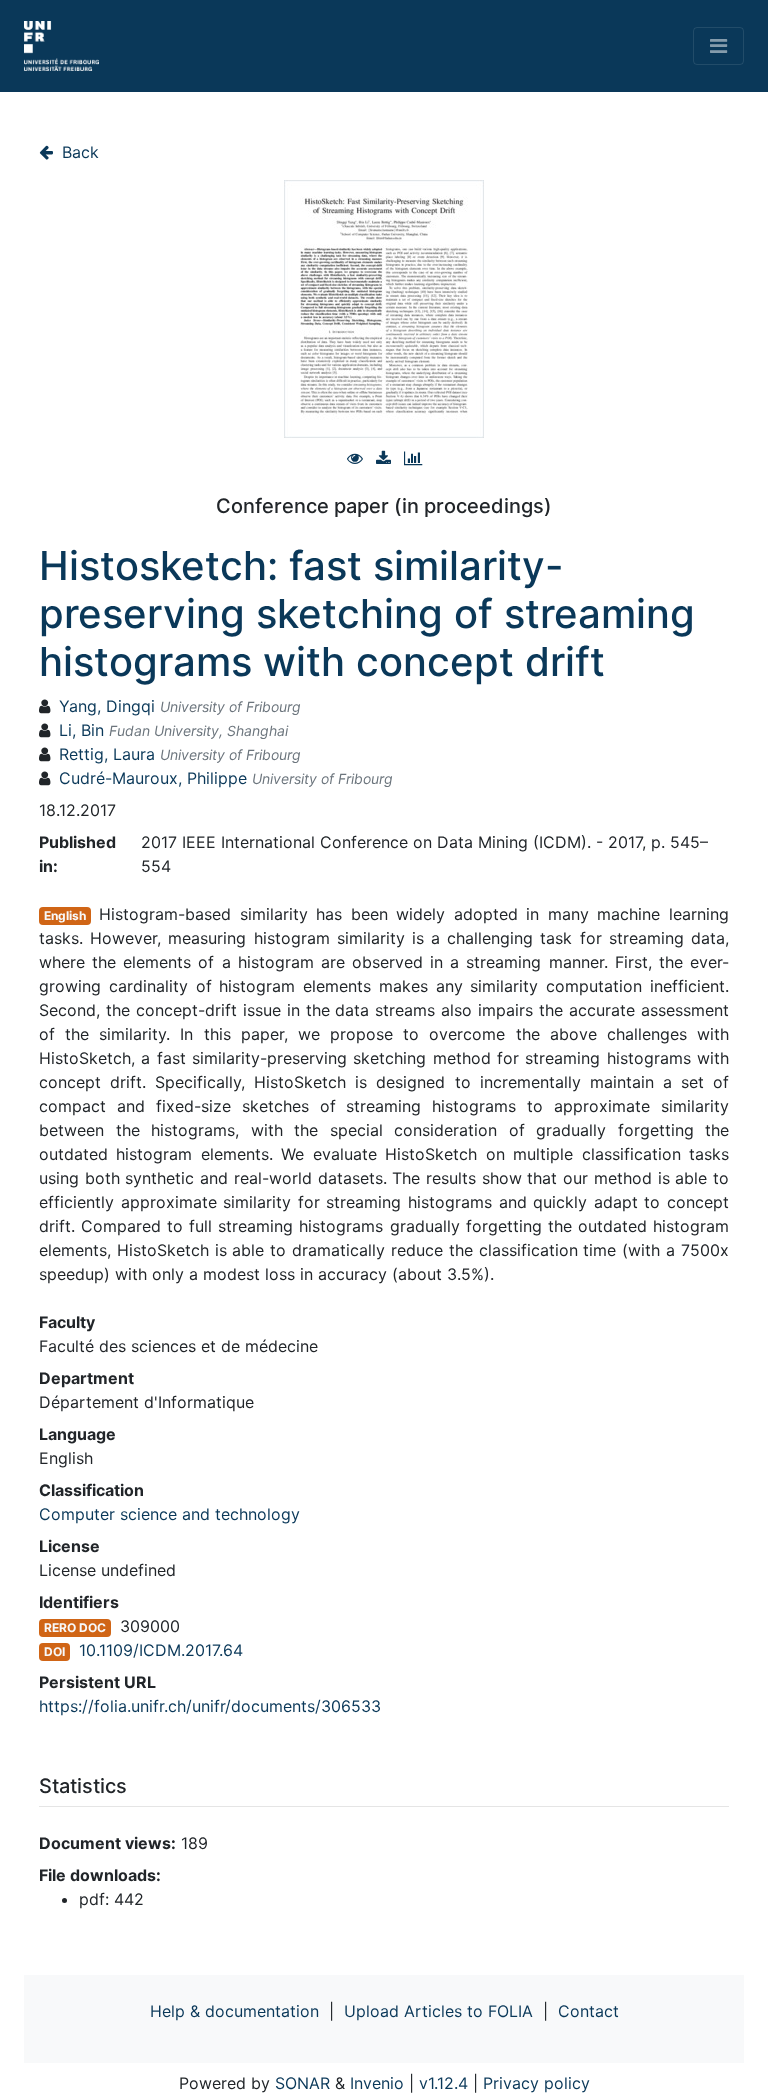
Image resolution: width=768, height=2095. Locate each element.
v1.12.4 (443, 2083)
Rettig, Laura (107, 754)
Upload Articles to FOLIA (438, 2011)
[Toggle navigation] (718, 46)
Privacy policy (536, 2083)
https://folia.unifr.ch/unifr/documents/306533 (210, 1706)
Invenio (377, 2083)
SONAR (302, 2083)
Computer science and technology (169, 1514)
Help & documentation (234, 2011)
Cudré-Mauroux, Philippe (153, 778)
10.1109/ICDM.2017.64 (161, 1650)
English (65, 915)
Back (78, 152)
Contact (588, 2011)
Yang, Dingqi (107, 706)
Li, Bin (81, 730)
